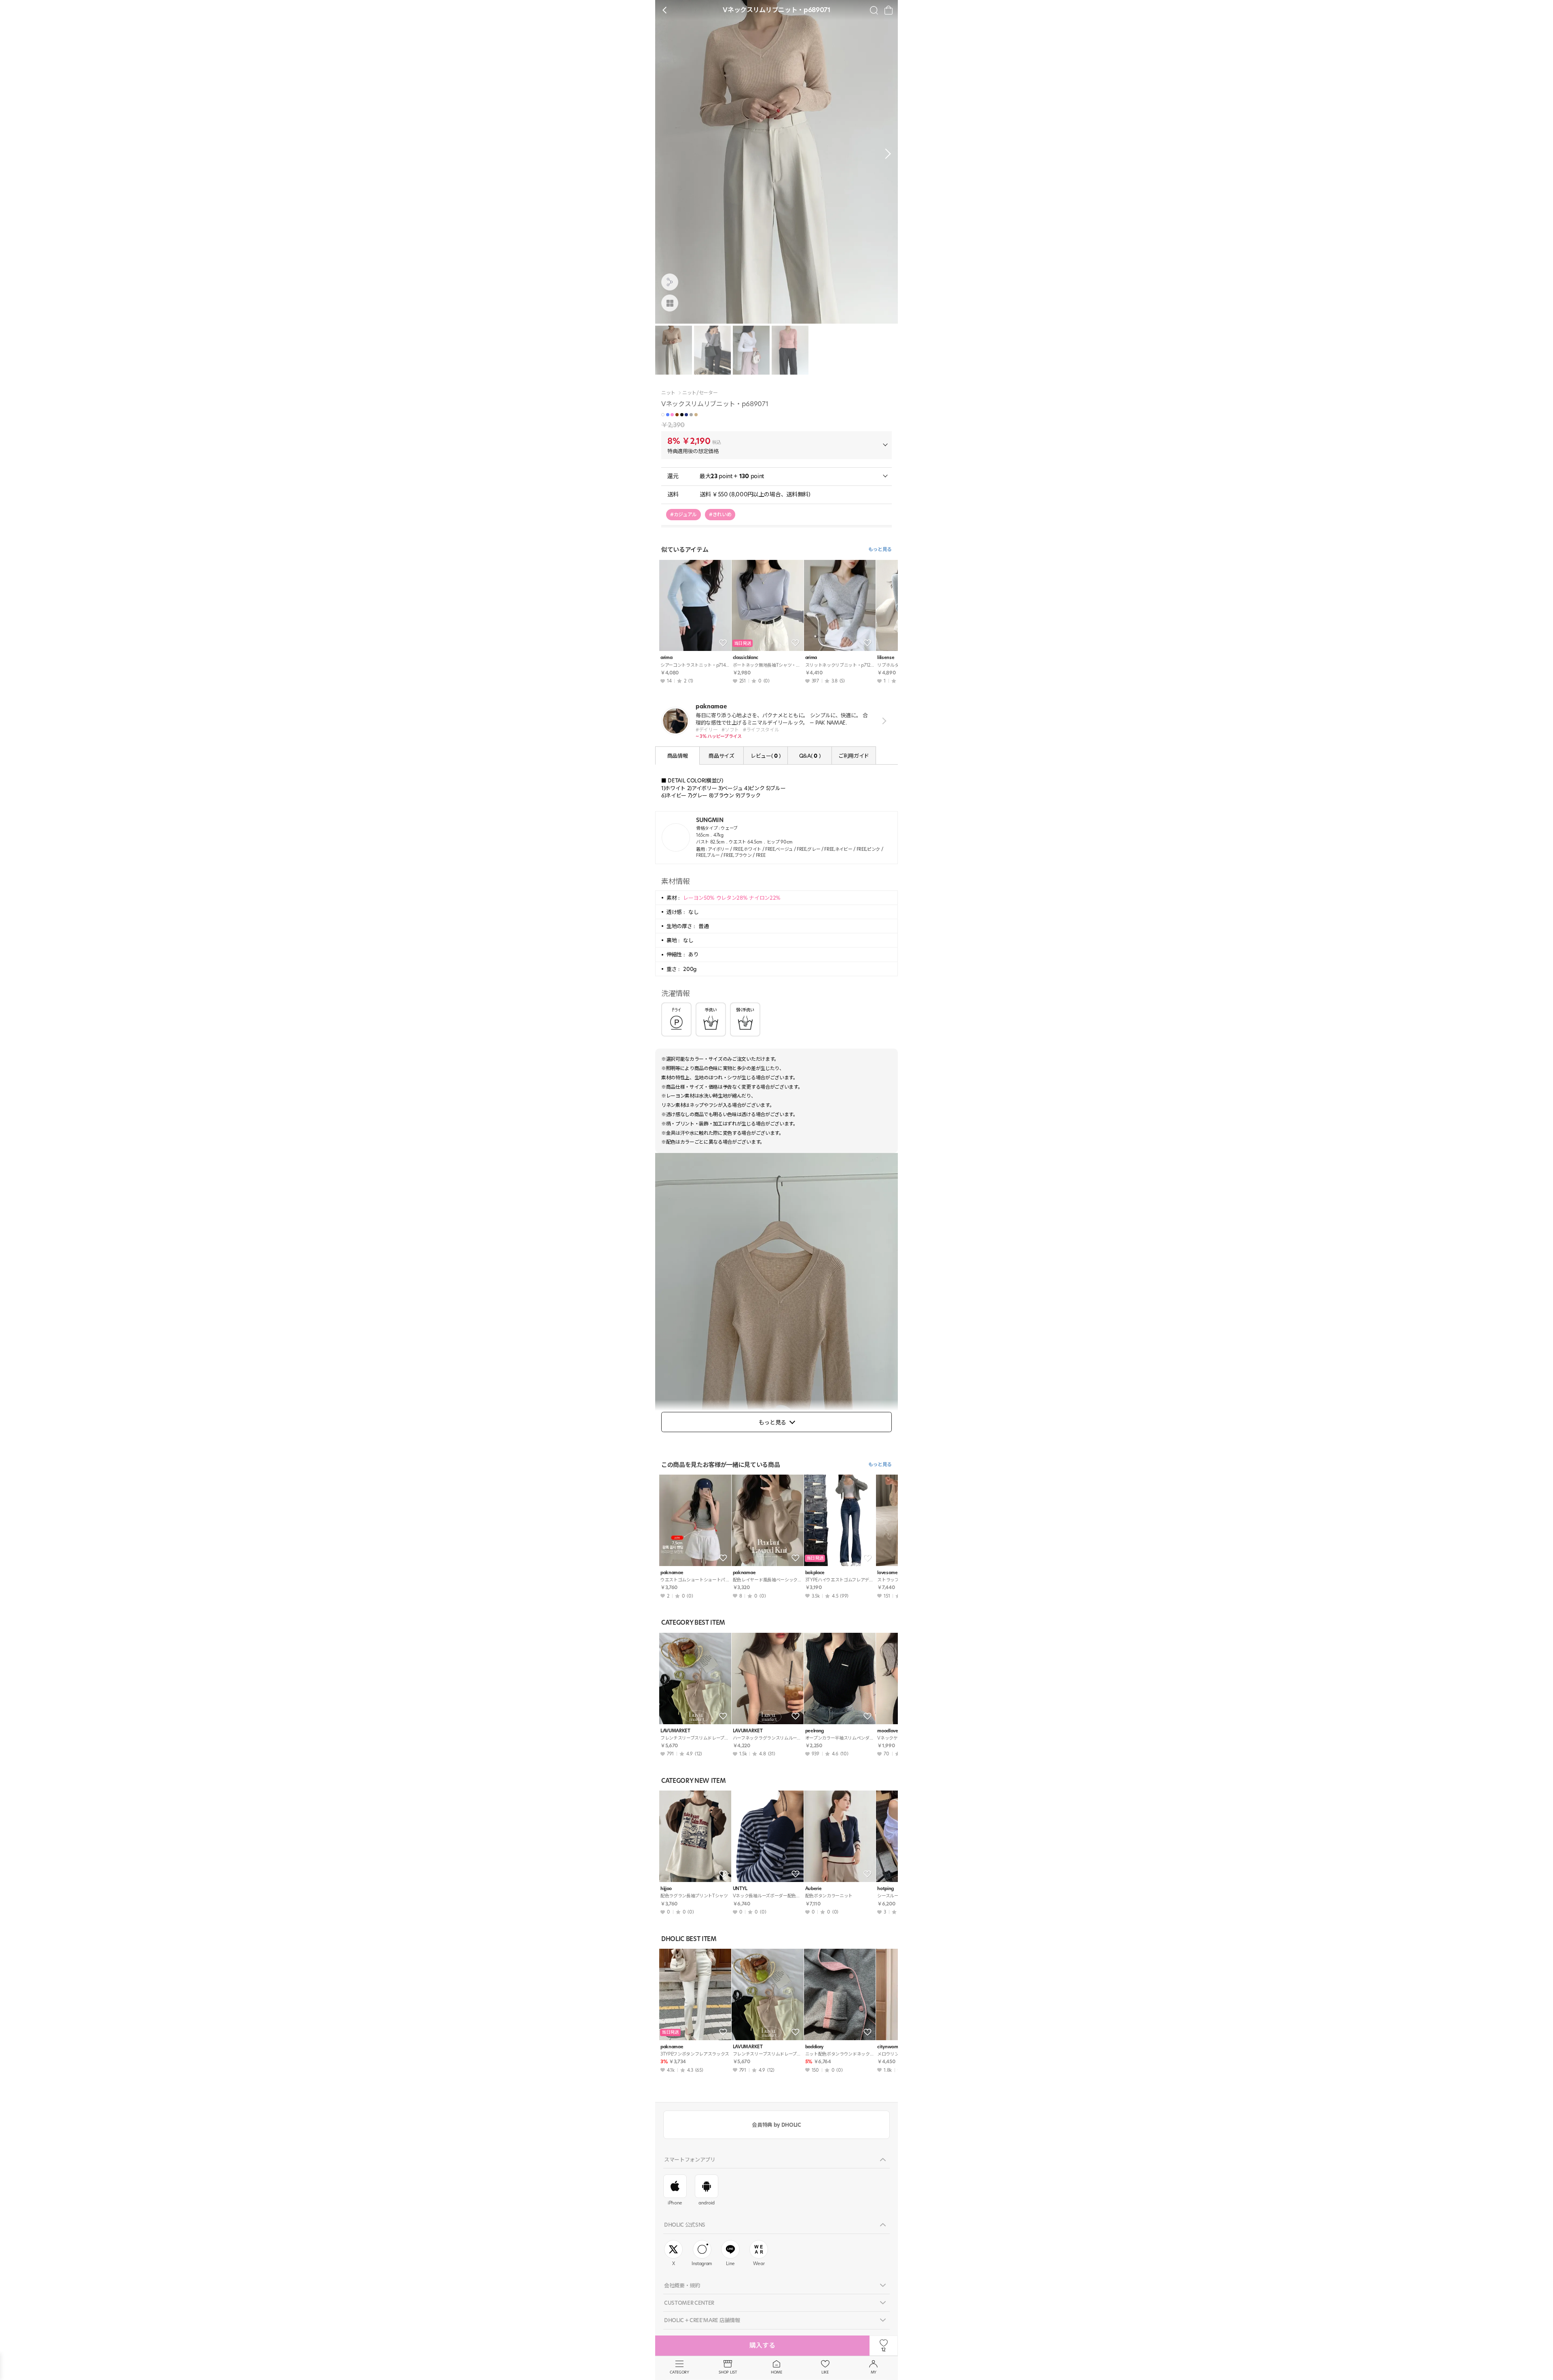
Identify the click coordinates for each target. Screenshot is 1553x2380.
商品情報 (678, 756)
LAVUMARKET (675, 1731)
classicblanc (746, 658)
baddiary (814, 2047)
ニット (668, 393)
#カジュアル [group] (683, 514)
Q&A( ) (810, 756)
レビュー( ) (766, 756)
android (707, 2203)
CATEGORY (679, 2372)
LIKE (825, 2372)
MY (874, 2372)
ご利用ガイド (854, 756)
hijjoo (666, 1889)
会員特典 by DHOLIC (776, 2125)
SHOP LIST (728, 2372)
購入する (762, 2345)
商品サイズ (721, 756)
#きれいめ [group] (720, 514)
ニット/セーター (700, 393)
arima (666, 658)
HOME (776, 2372)
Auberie (814, 1889)
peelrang (815, 1731)
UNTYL (740, 1889)
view (883, 721)
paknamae (672, 1573)
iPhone (675, 2203)
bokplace (815, 1573)
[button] (886, 154)
